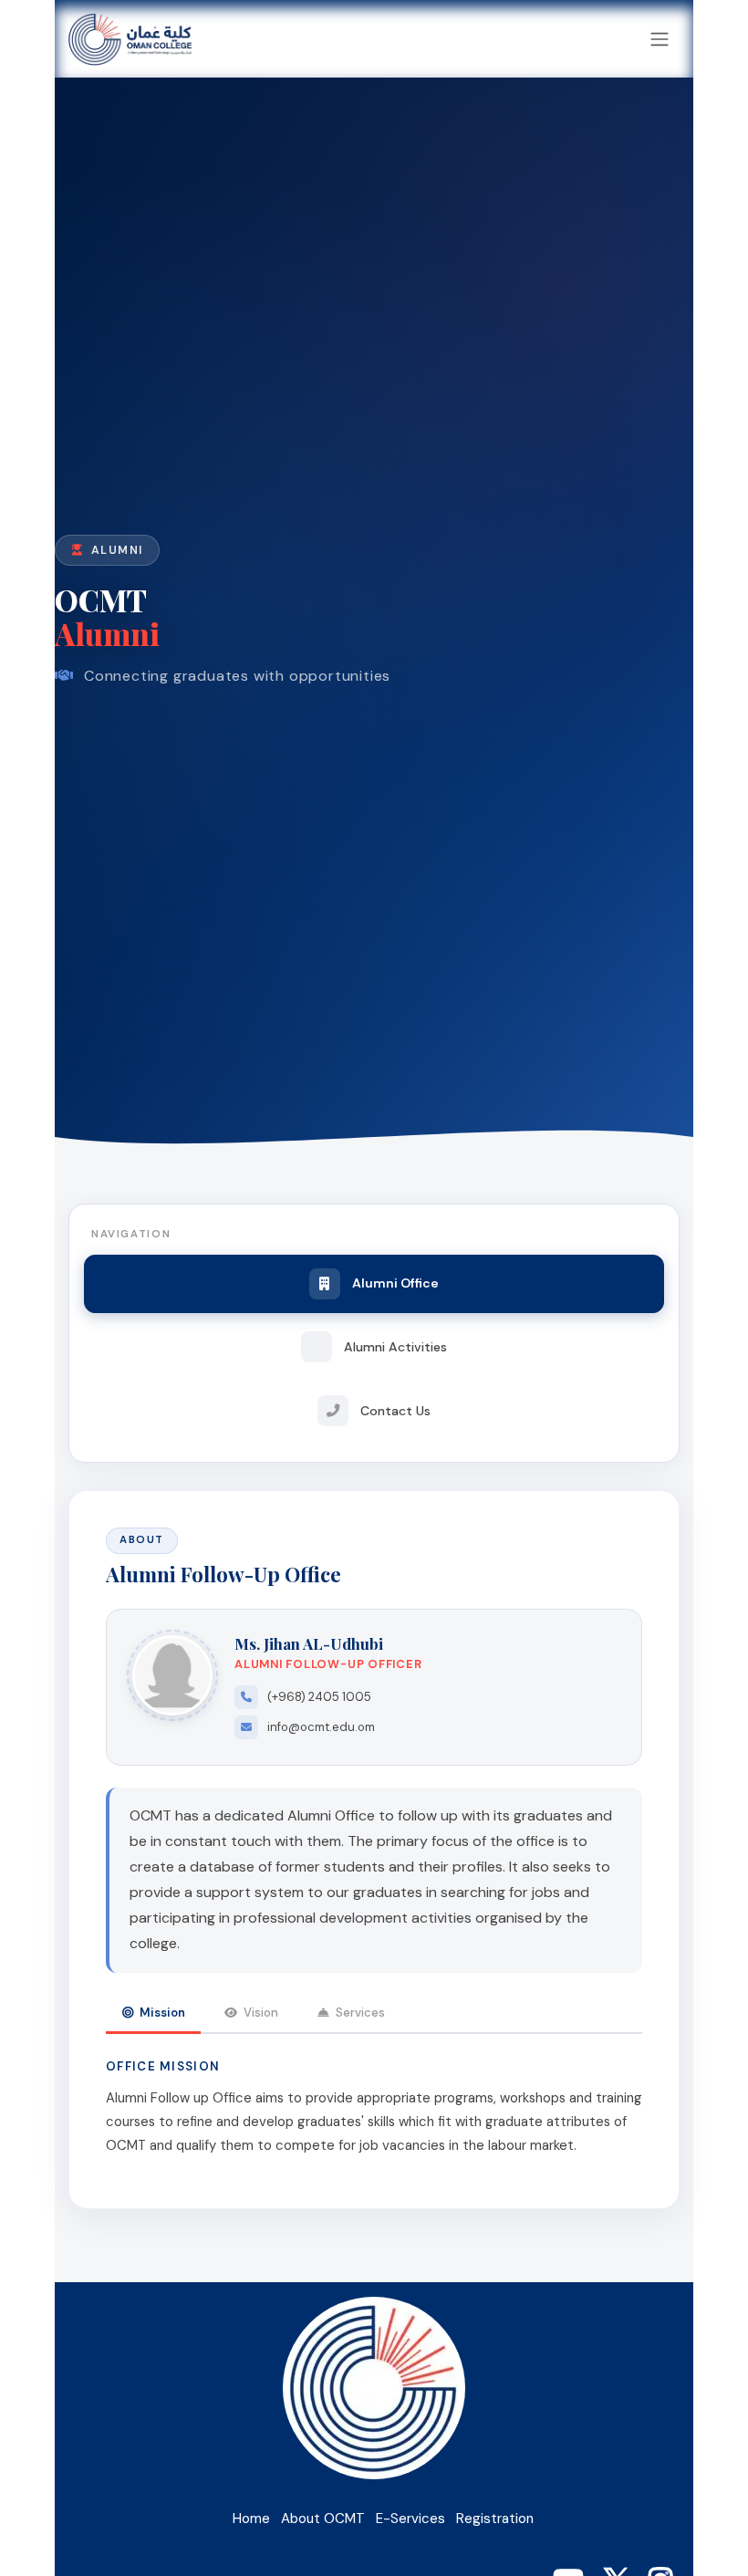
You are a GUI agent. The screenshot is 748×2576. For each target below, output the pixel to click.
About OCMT (323, 2519)
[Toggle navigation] (660, 39)
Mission (162, 2013)
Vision (261, 2013)
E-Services (410, 2519)
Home (251, 2519)
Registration (495, 2519)
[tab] (374, 1283)
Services (360, 2013)
